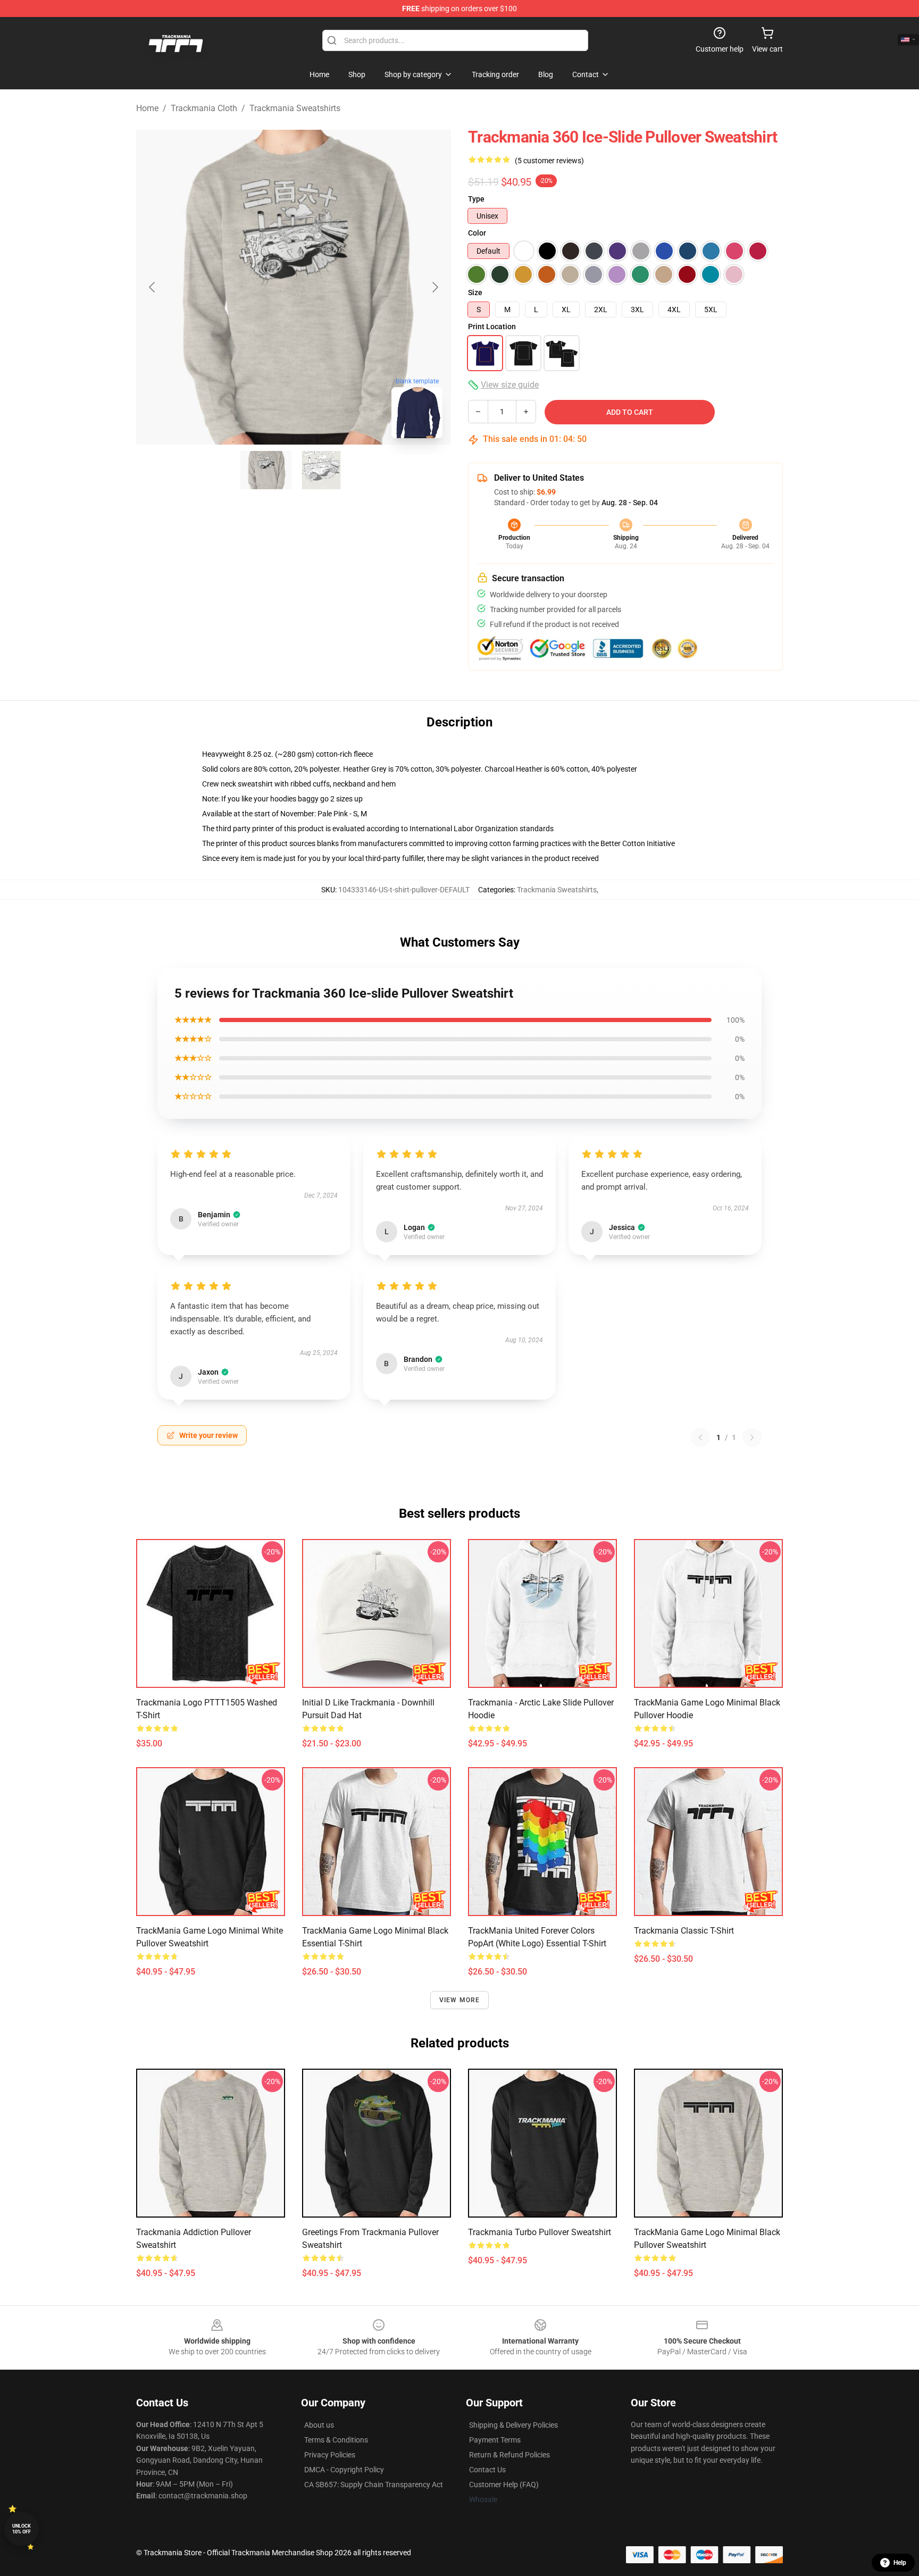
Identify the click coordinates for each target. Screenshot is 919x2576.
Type (476, 199)
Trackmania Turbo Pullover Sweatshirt (540, 2232)
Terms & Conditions (336, 2440)
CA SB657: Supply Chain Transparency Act (374, 2485)
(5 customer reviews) (549, 161)
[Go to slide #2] (321, 470)
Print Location (492, 327)
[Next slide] (435, 287)
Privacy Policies (330, 2455)
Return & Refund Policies (509, 2455)
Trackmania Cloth (204, 108)
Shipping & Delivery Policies (513, 2425)
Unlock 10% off (22, 2529)
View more (460, 2000)
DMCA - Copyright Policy (344, 2470)
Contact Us (487, 2470)
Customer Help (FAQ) (504, 2485)
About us (319, 2425)
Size (475, 292)
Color (477, 233)
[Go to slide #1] (266, 470)
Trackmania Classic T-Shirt (684, 1931)
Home (147, 108)
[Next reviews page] (752, 1437)
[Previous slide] (153, 287)
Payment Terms (495, 2440)
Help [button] (900, 2563)
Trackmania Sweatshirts (295, 108)
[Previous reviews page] (700, 1437)
